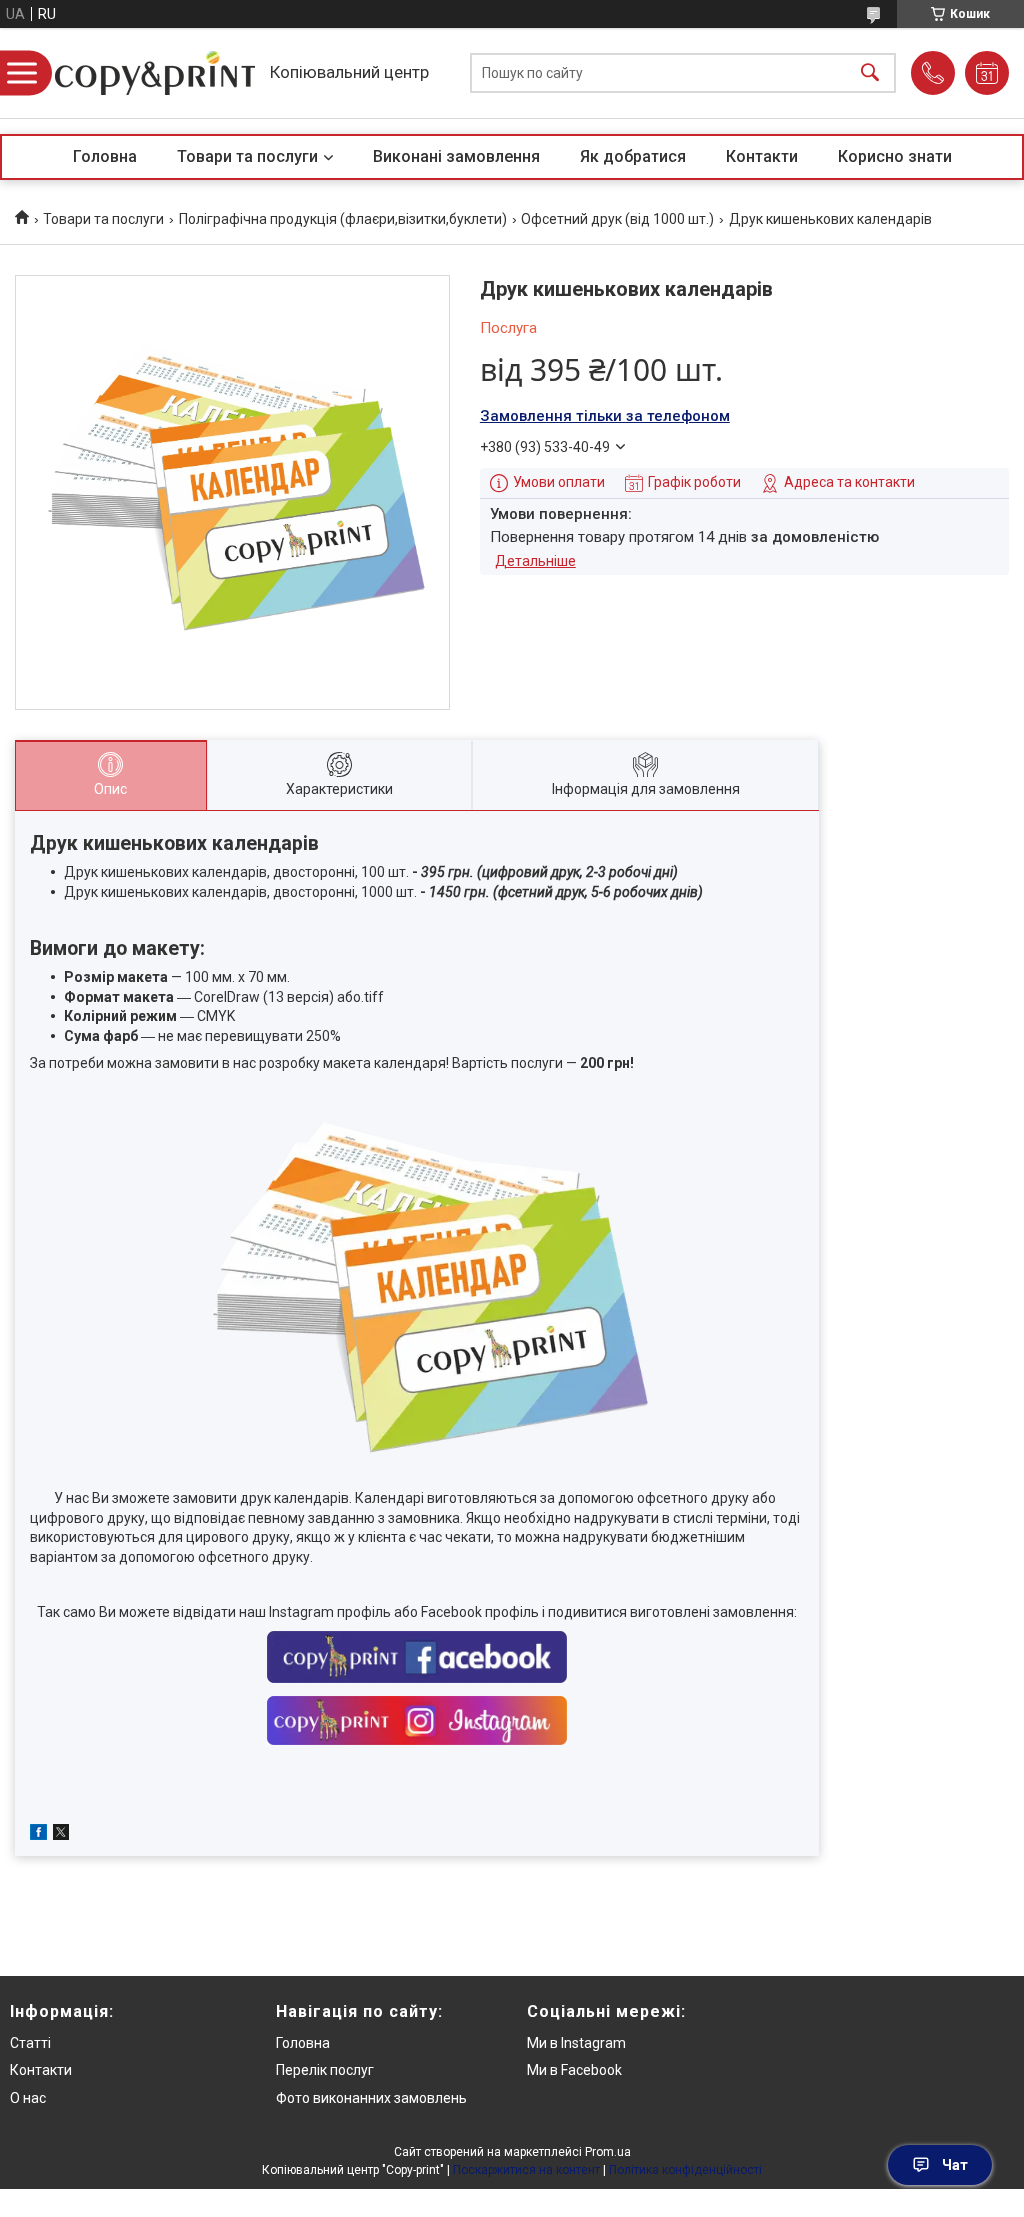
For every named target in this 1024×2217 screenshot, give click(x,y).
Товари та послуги (247, 156)
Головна (105, 156)
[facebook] (38, 1835)
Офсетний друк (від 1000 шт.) (617, 219)
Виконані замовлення (456, 156)
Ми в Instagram (576, 2043)
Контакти (762, 156)
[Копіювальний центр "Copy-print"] (155, 73)
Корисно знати (895, 156)
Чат (955, 2165)
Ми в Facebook (574, 2070)
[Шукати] (870, 73)
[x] (61, 1835)
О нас (28, 2098)
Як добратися (633, 156)
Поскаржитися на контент (526, 2170)
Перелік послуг (325, 2070)
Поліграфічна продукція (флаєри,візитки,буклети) (343, 219)
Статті (30, 2043)
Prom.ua (608, 2152)
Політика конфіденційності (685, 2170)
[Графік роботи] (987, 73)
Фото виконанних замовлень (371, 2098)
